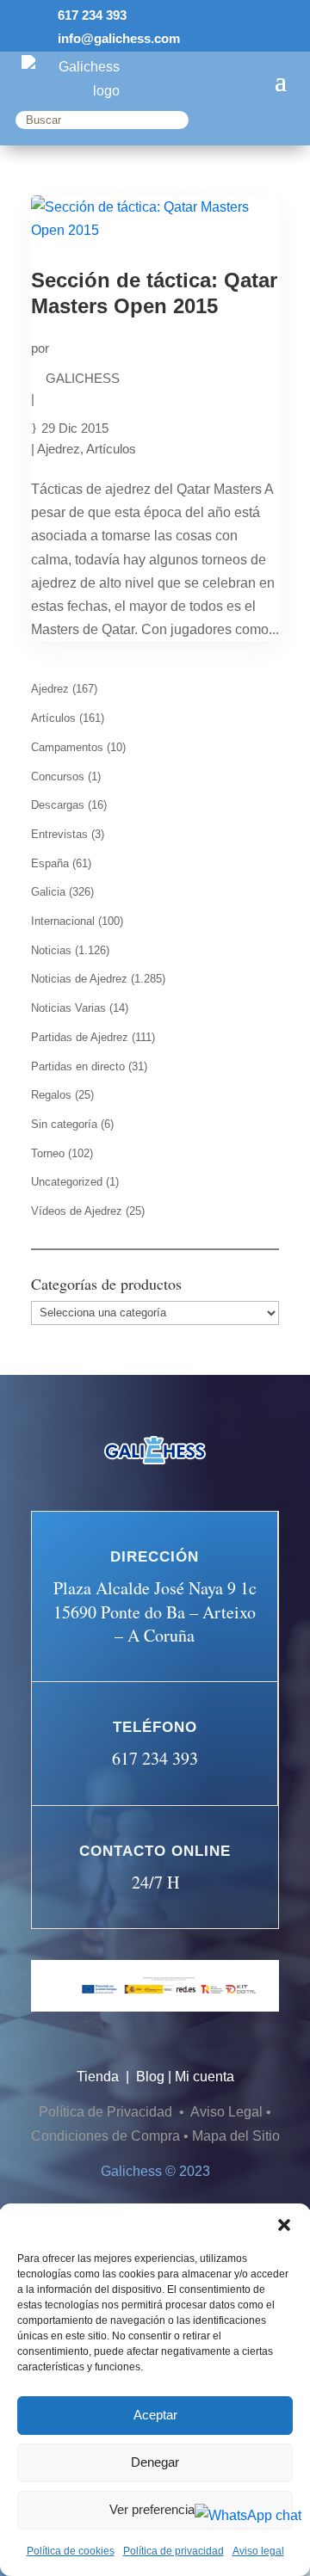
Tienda (99, 2077)
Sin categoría (64, 1124)
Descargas (58, 805)
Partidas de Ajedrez (80, 1037)
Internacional (63, 921)
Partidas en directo (78, 1066)
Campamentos (67, 747)
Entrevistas (59, 834)
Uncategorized (67, 1182)
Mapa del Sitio (236, 2136)
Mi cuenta (205, 2077)
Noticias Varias (68, 1008)
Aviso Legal (226, 2112)
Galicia (48, 892)
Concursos (58, 776)
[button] (284, 2225)
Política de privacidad (174, 2551)
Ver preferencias (155, 2509)
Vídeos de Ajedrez (77, 1211)
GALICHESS (83, 378)
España (50, 863)
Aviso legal (258, 2551)
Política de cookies (71, 2551)
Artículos (111, 449)
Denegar (155, 2462)
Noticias (51, 950)
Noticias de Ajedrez (79, 979)
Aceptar (155, 2415)
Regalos (51, 1095)
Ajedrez (59, 449)
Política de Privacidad (107, 2112)
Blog (150, 2077)
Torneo (48, 1153)
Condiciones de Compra (105, 2136)
